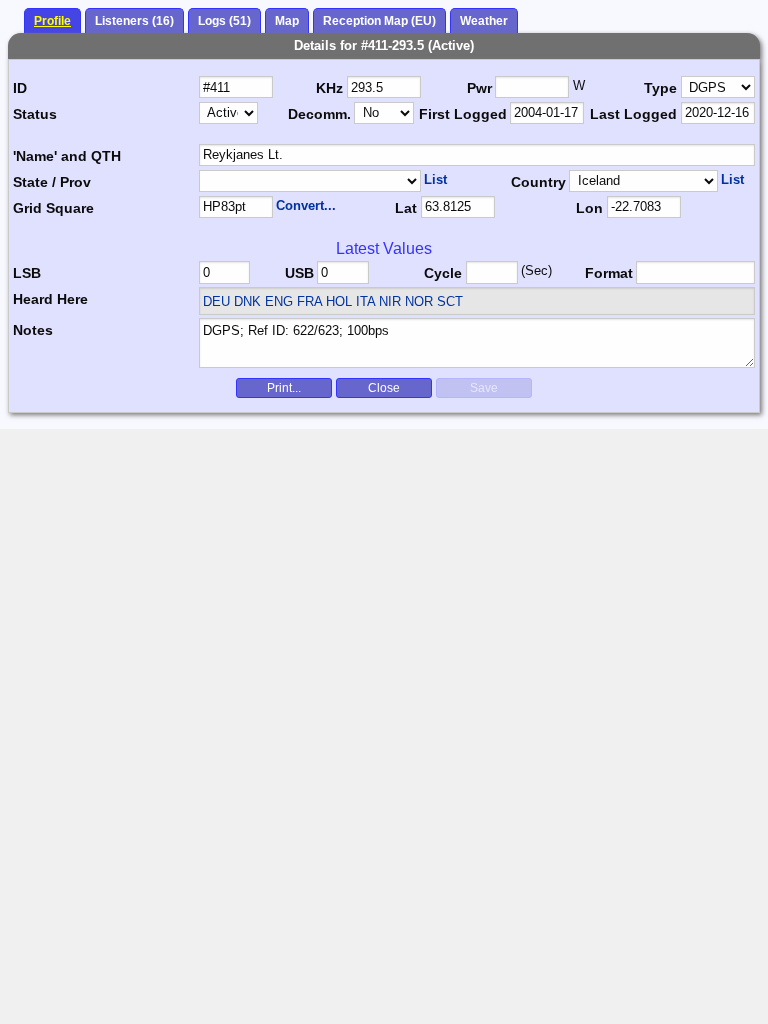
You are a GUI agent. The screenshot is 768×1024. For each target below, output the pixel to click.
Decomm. (319, 114)
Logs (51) (224, 21)
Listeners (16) (134, 21)
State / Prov (52, 182)
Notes (33, 330)
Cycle (443, 273)
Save (484, 388)
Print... (284, 388)
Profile (52, 21)
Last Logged (633, 114)
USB (299, 273)
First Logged (463, 114)
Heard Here (50, 299)
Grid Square (53, 208)
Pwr (479, 88)
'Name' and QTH (67, 156)
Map (287, 21)
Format (609, 273)
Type (660, 88)
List (435, 179)
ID (20, 88)
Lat (406, 208)
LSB (27, 273)
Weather (484, 21)
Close (384, 388)
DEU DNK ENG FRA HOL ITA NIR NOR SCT (333, 301)
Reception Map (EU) (379, 21)
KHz (329, 88)
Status (35, 114)
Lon (589, 208)
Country (538, 182)
